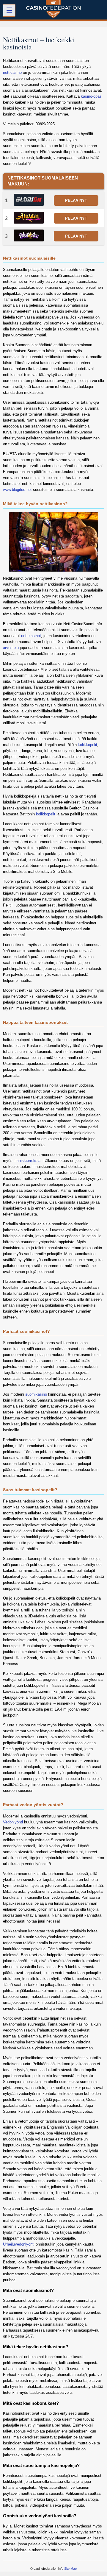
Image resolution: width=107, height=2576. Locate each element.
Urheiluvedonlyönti (19, 2244)
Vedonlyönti (13, 1822)
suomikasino (36, 1394)
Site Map (70, 2569)
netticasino (12, 72)
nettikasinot (31, 636)
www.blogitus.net (17, 490)
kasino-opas (91, 96)
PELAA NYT (76, 201)
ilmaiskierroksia (27, 1161)
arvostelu (11, 648)
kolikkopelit (88, 745)
